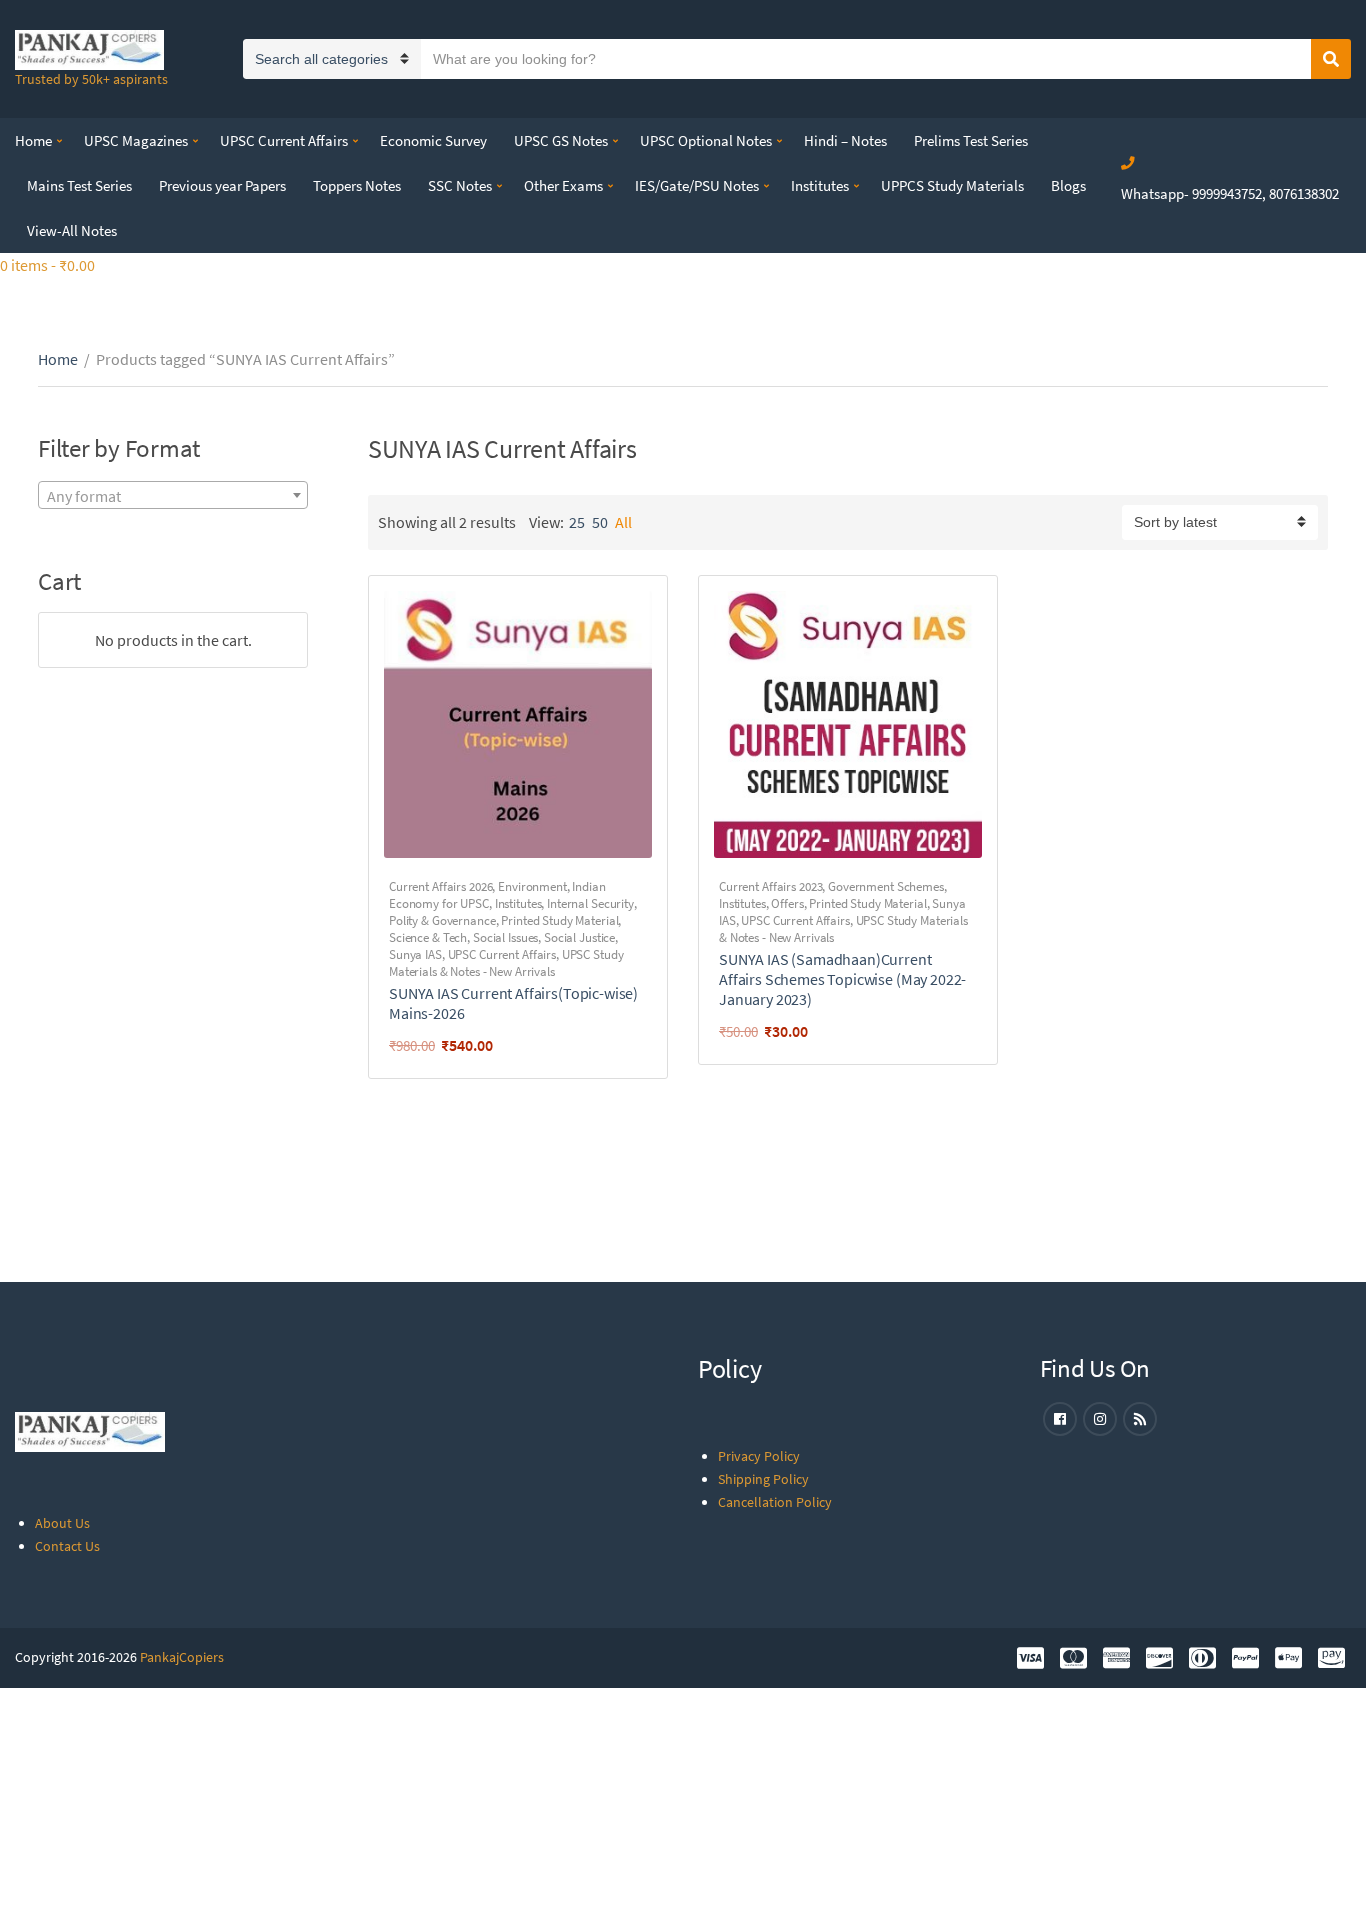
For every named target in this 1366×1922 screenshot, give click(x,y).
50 (600, 522)
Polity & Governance (442, 920)
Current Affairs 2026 (440, 886)
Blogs (1068, 185)
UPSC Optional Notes (706, 140)
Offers (787, 903)
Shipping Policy (763, 1479)
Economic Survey (433, 140)
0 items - (47, 265)
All (623, 522)
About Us (62, 1523)
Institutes (820, 185)
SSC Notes (460, 185)
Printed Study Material (559, 920)
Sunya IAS (415, 954)
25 (577, 522)
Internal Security (590, 903)
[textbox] (173, 496)
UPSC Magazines (136, 140)
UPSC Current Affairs (284, 140)
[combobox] (173, 495)
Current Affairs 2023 (770, 886)
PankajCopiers (182, 1657)
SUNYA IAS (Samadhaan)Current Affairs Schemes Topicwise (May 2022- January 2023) (842, 979)
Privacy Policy (759, 1456)
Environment (532, 886)
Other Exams (563, 185)
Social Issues (505, 937)
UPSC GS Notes (561, 140)
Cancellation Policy (775, 1502)
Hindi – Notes (845, 140)
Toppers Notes (357, 185)
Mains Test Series (79, 185)
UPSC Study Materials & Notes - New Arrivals (506, 963)
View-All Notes (72, 230)
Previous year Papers (222, 185)
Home (33, 140)
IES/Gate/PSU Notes (697, 185)
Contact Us (67, 1546)
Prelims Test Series (971, 140)
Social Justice (579, 937)
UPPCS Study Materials (952, 185)
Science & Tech (428, 937)
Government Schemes (886, 886)
